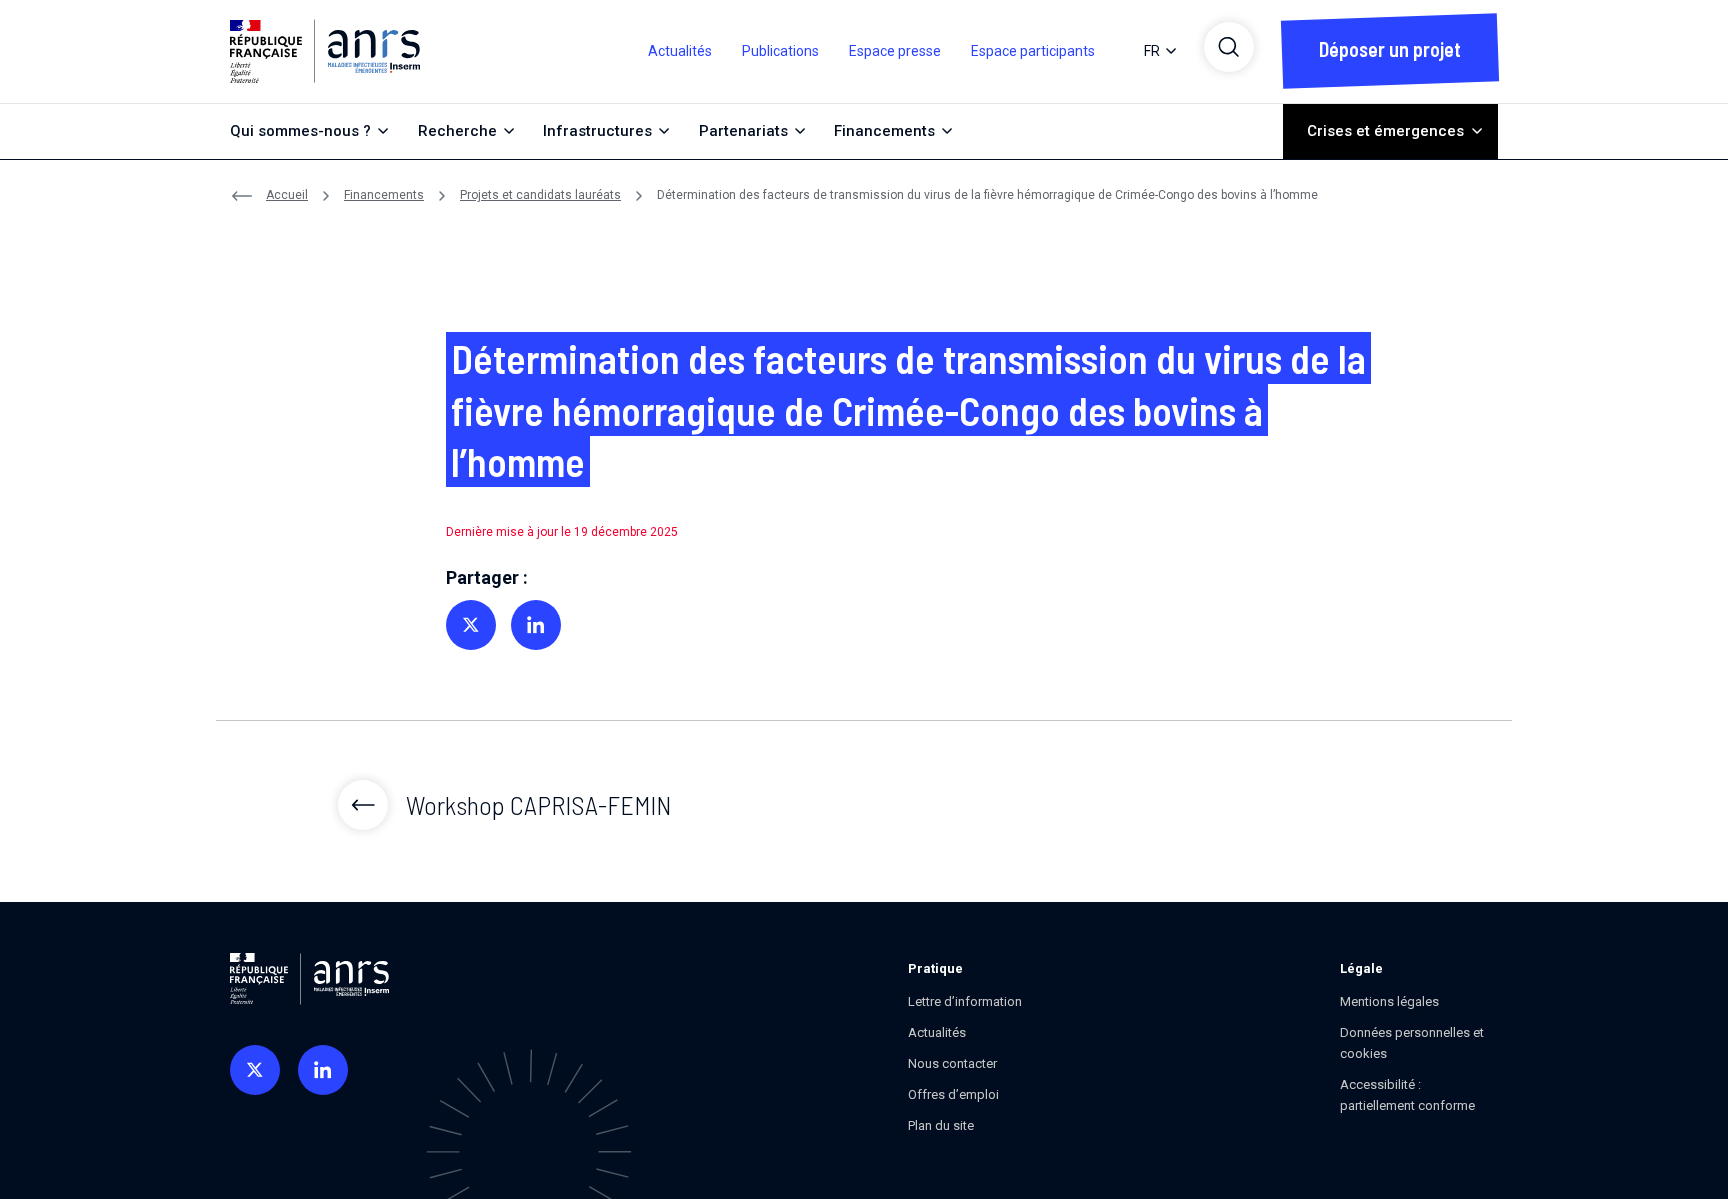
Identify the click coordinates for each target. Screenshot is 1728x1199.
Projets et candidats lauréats (540, 195)
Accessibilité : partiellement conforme (1407, 1095)
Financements (384, 195)
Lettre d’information (965, 1001)
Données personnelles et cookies (1412, 1043)
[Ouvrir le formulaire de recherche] (1229, 47)
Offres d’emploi (953, 1094)
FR (1152, 51)
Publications (780, 51)
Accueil (287, 195)
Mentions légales (1389, 1001)
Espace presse (895, 51)
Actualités (680, 51)
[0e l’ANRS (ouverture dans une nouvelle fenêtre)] (255, 1070)
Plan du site (941, 1125)
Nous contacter (952, 1063)
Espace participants (1033, 51)
